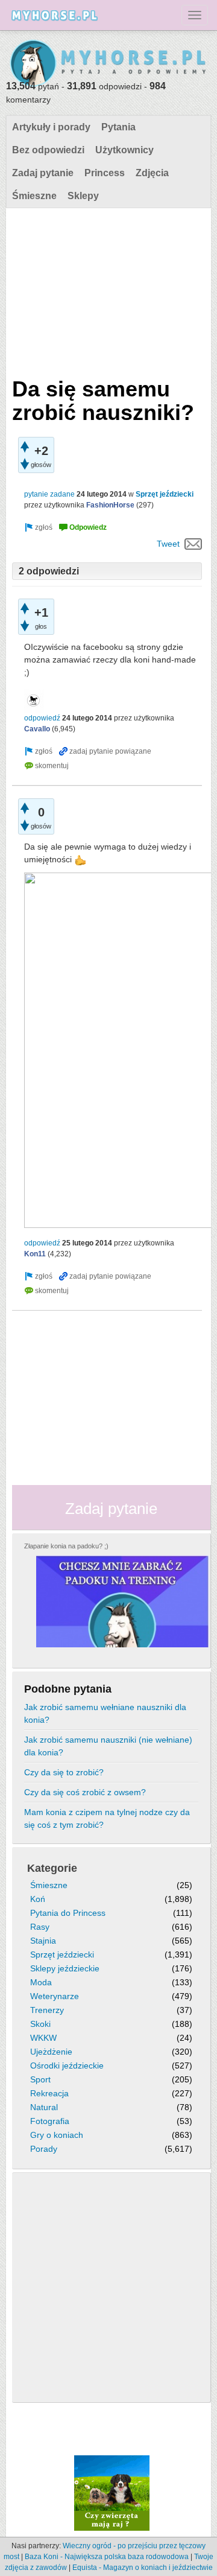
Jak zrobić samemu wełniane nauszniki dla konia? (105, 1713)
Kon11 (35, 1254)
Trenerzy (47, 2010)
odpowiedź (42, 718)
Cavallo (37, 729)
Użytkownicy (124, 150)
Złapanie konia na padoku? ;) (66, 1546)
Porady (44, 2149)
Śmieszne (34, 196)
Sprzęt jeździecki (165, 494)
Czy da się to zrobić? (64, 1772)
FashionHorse (110, 505)
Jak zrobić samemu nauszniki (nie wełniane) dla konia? (108, 1746)
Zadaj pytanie (43, 173)
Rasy (40, 1927)
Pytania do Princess (68, 1913)
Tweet (168, 544)
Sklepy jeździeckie (65, 1968)
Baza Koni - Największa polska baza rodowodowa (107, 2557)
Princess (105, 173)
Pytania (118, 127)
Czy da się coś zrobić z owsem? (85, 1792)
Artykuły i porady (51, 127)
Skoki (40, 2024)
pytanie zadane (49, 494)
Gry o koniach (57, 2135)
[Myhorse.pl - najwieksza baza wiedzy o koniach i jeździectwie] (108, 64)
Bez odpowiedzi (48, 150)
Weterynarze (55, 1996)
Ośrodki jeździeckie (67, 2066)
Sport (40, 2079)
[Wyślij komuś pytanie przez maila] (193, 544)
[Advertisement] (107, 290)
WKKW (43, 2038)
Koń (38, 1899)
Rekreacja (49, 2093)
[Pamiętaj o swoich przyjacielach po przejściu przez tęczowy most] (112, 2493)
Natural (44, 2107)
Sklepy (83, 196)
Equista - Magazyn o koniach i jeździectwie (143, 2568)
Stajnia (43, 1941)
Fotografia (50, 2121)
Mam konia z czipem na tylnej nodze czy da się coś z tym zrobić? (107, 1818)
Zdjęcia (152, 173)
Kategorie (52, 1868)
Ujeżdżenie (51, 2052)
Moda (41, 1982)
